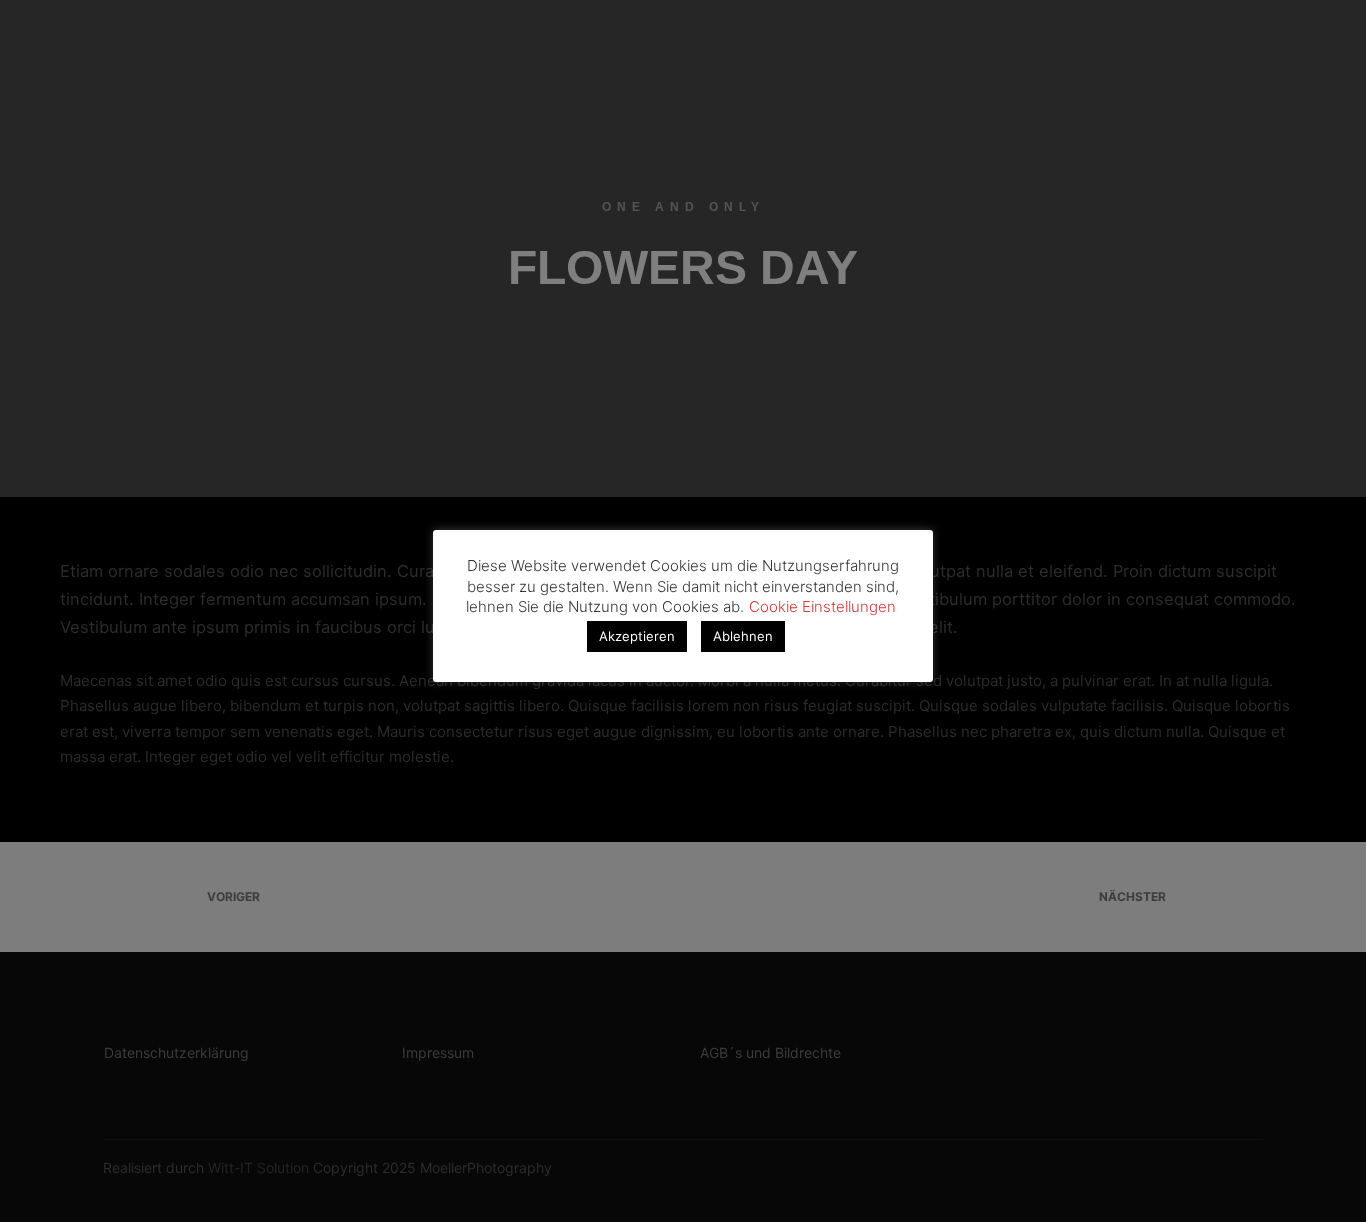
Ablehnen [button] (743, 636)
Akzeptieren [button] (637, 636)
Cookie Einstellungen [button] (822, 606)
